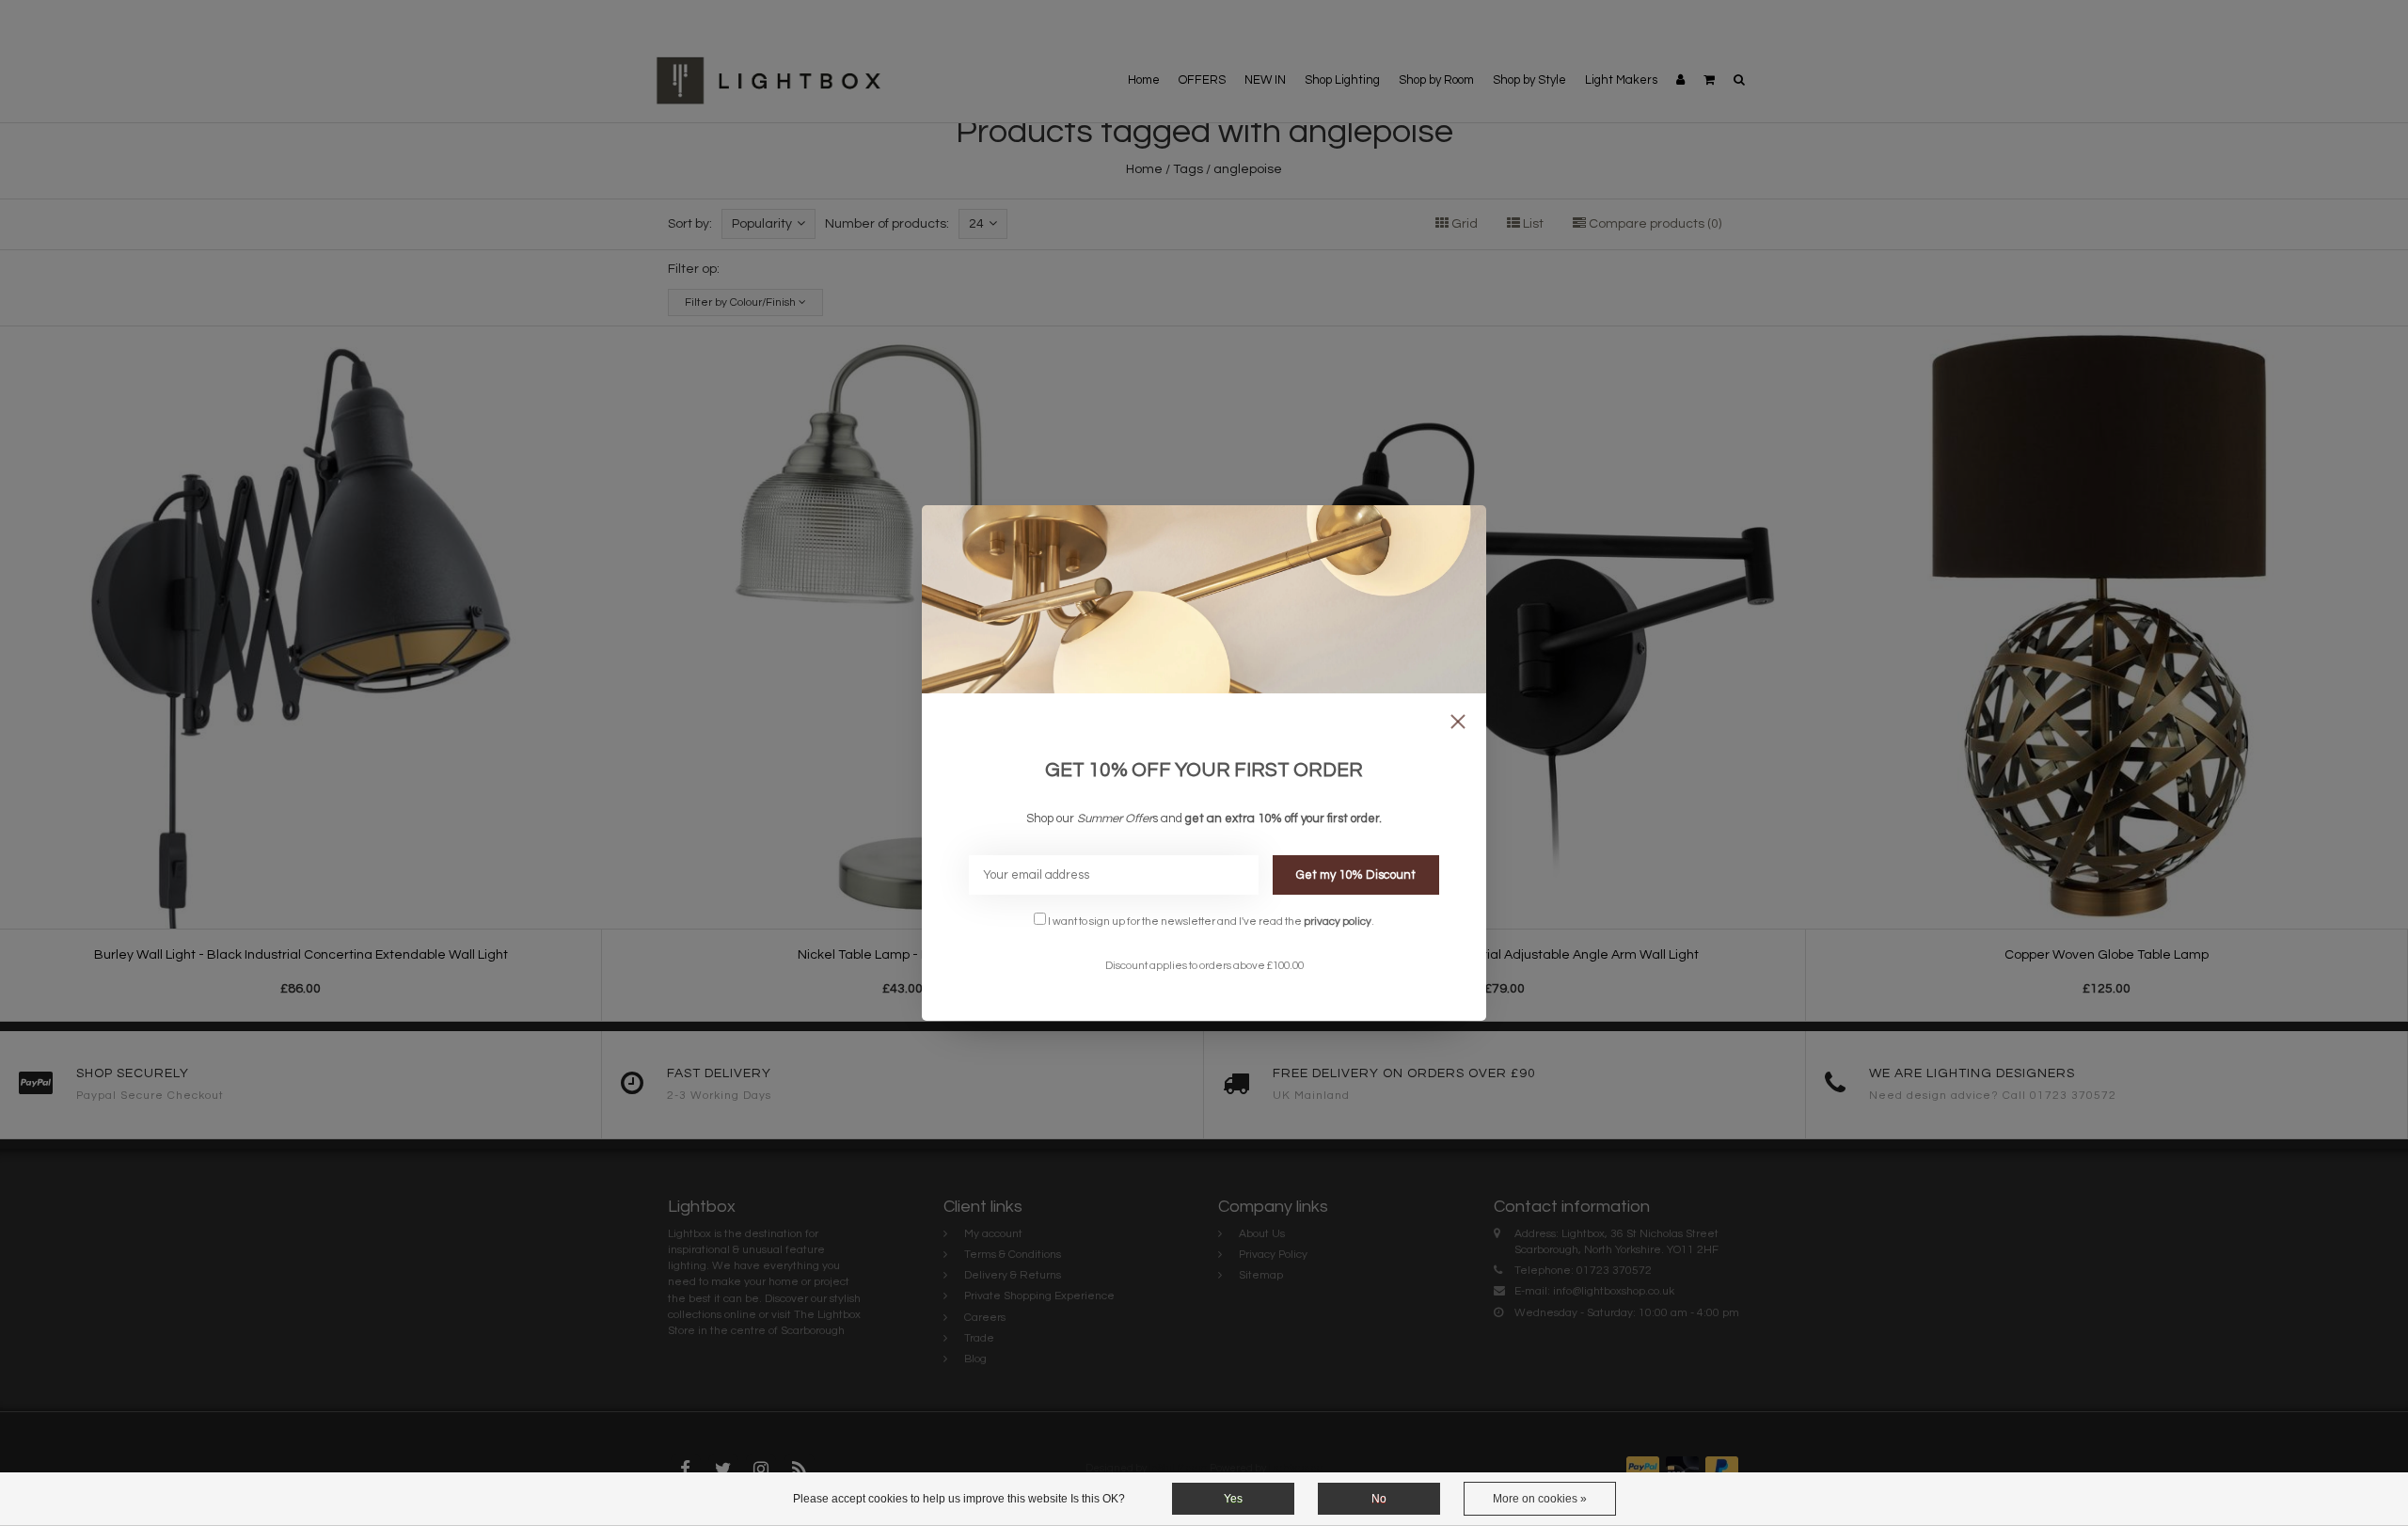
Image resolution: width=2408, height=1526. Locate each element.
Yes (1233, 1499)
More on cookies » (1540, 1499)
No (1379, 1499)
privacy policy (1338, 921)
